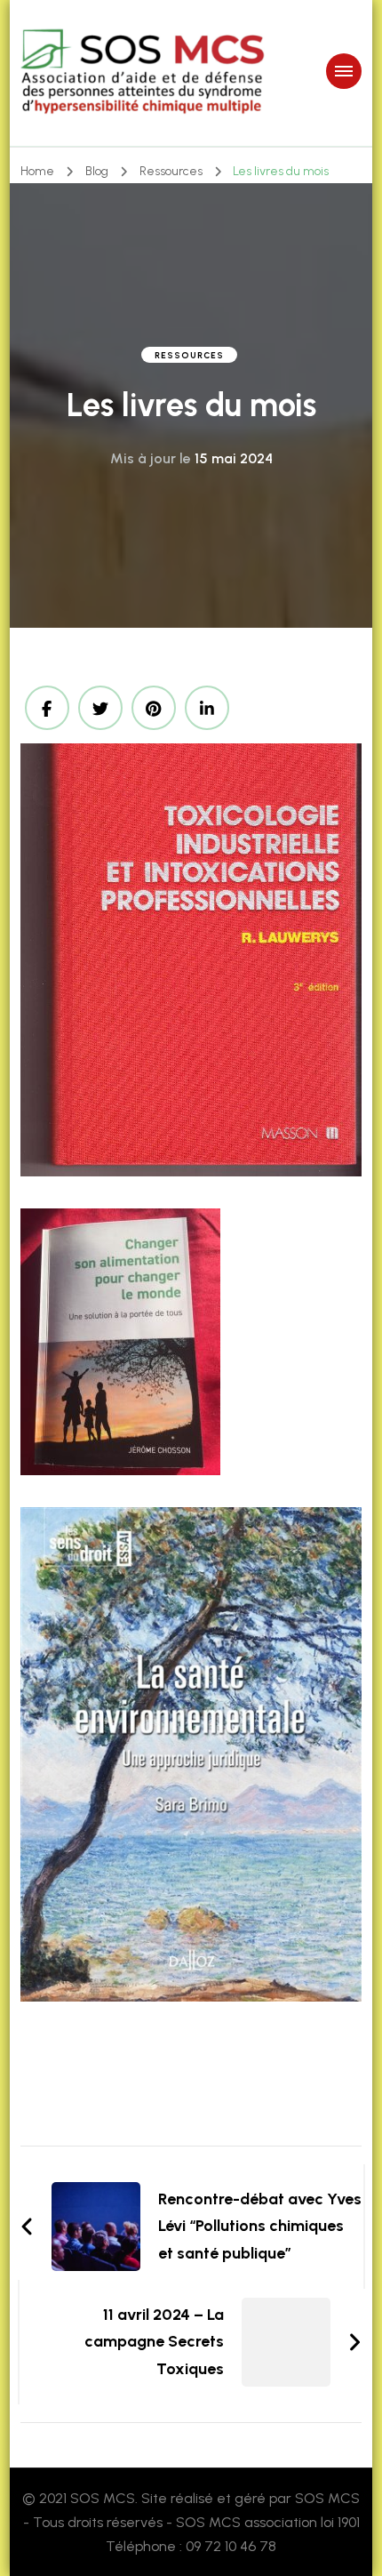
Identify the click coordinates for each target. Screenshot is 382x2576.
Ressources (189, 355)
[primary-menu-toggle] (344, 71)
